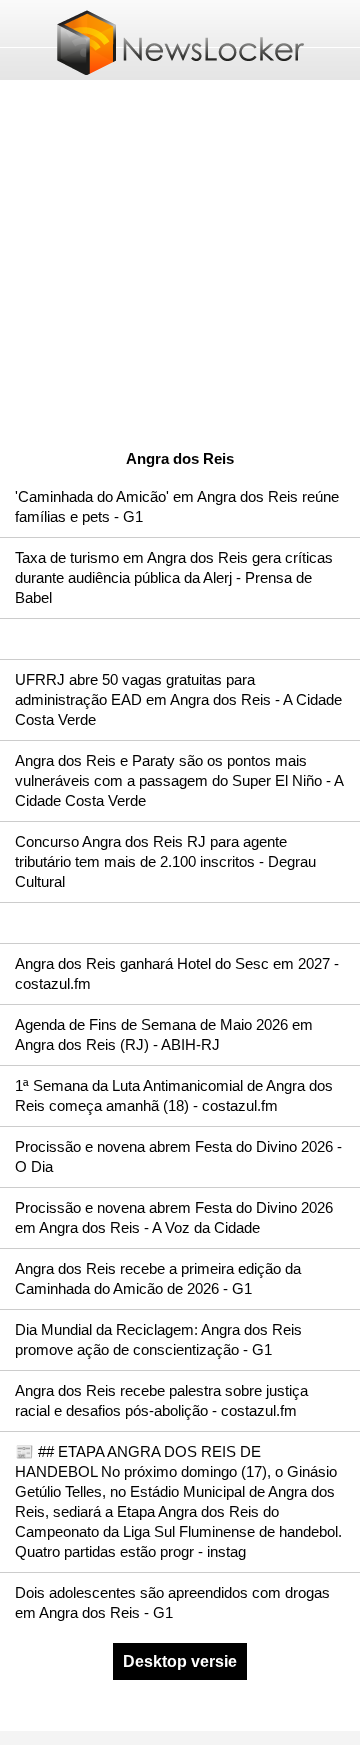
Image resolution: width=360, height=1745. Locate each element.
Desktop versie (180, 1661)
